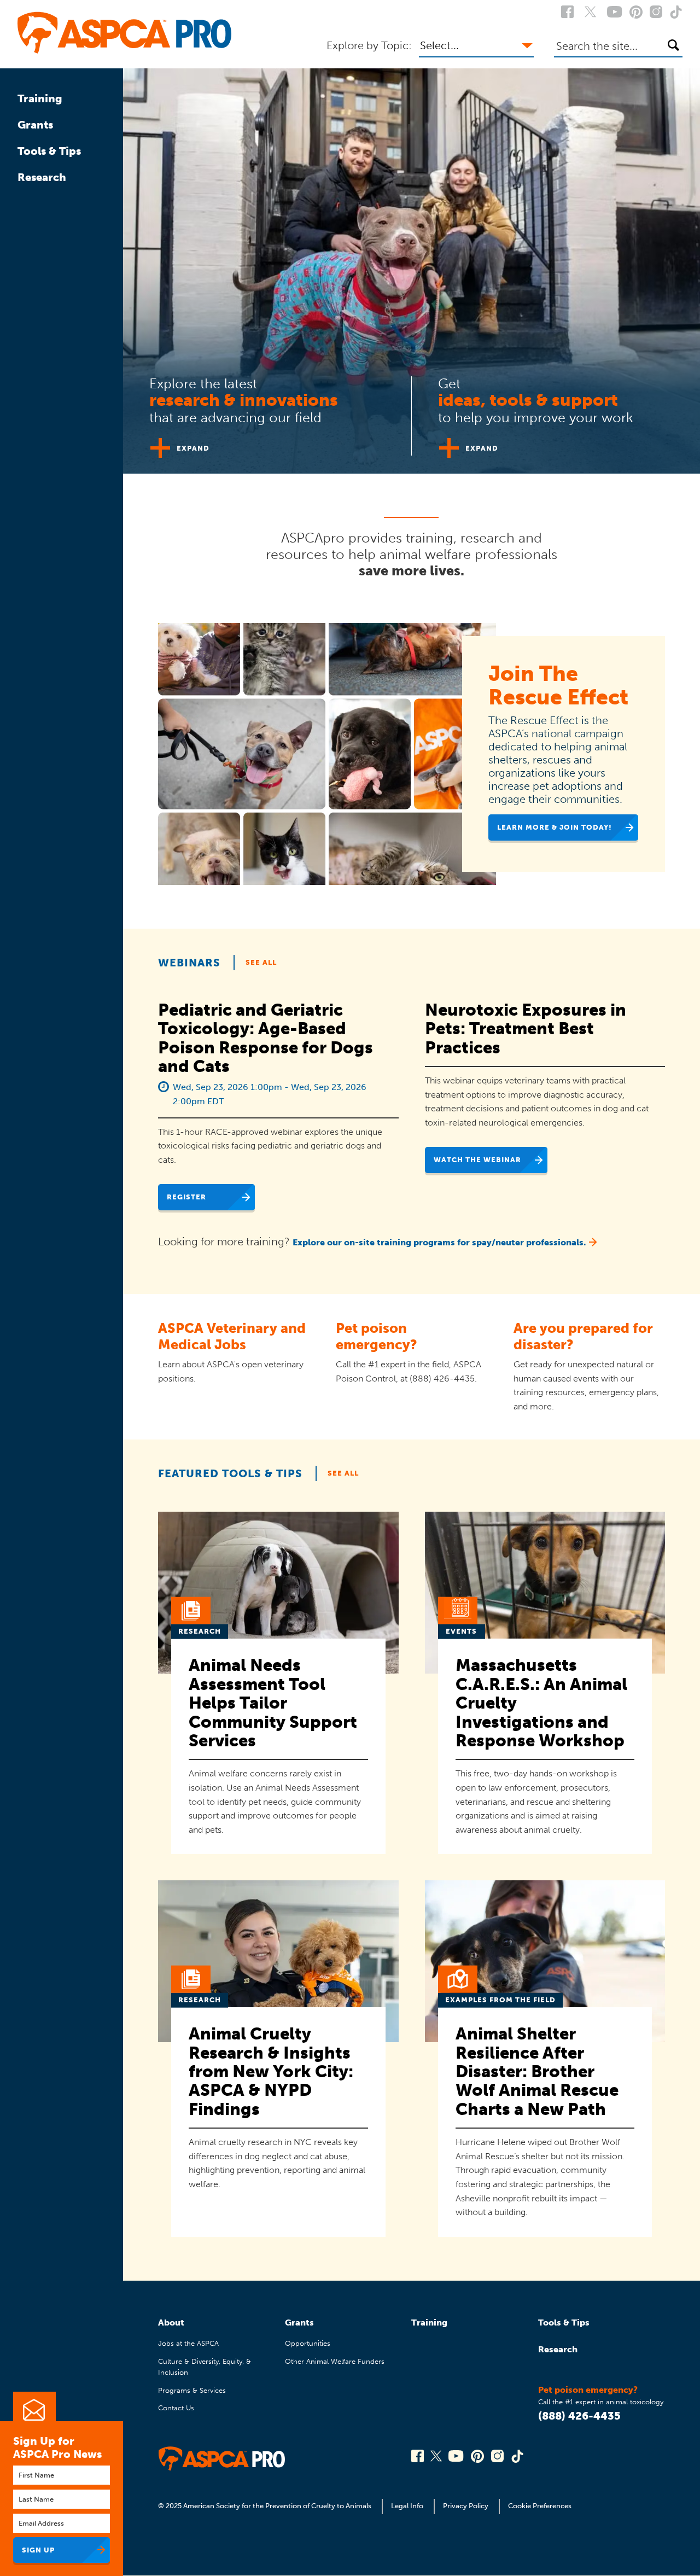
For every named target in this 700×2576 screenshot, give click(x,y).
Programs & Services (192, 2390)
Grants (35, 125)
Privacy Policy (466, 2506)
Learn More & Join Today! (555, 827)
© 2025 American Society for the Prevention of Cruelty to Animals (266, 2506)
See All (261, 962)
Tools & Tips (49, 151)
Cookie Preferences (540, 2506)
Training (40, 98)
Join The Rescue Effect (558, 685)
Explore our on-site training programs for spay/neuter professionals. (439, 1242)
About (171, 2323)
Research (42, 177)
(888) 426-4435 (579, 2416)
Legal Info (407, 2506)
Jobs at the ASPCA (188, 2343)
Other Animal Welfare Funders (335, 2361)
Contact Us (176, 2408)
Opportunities (308, 2343)
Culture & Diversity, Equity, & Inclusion (205, 2367)
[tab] (267, 412)
